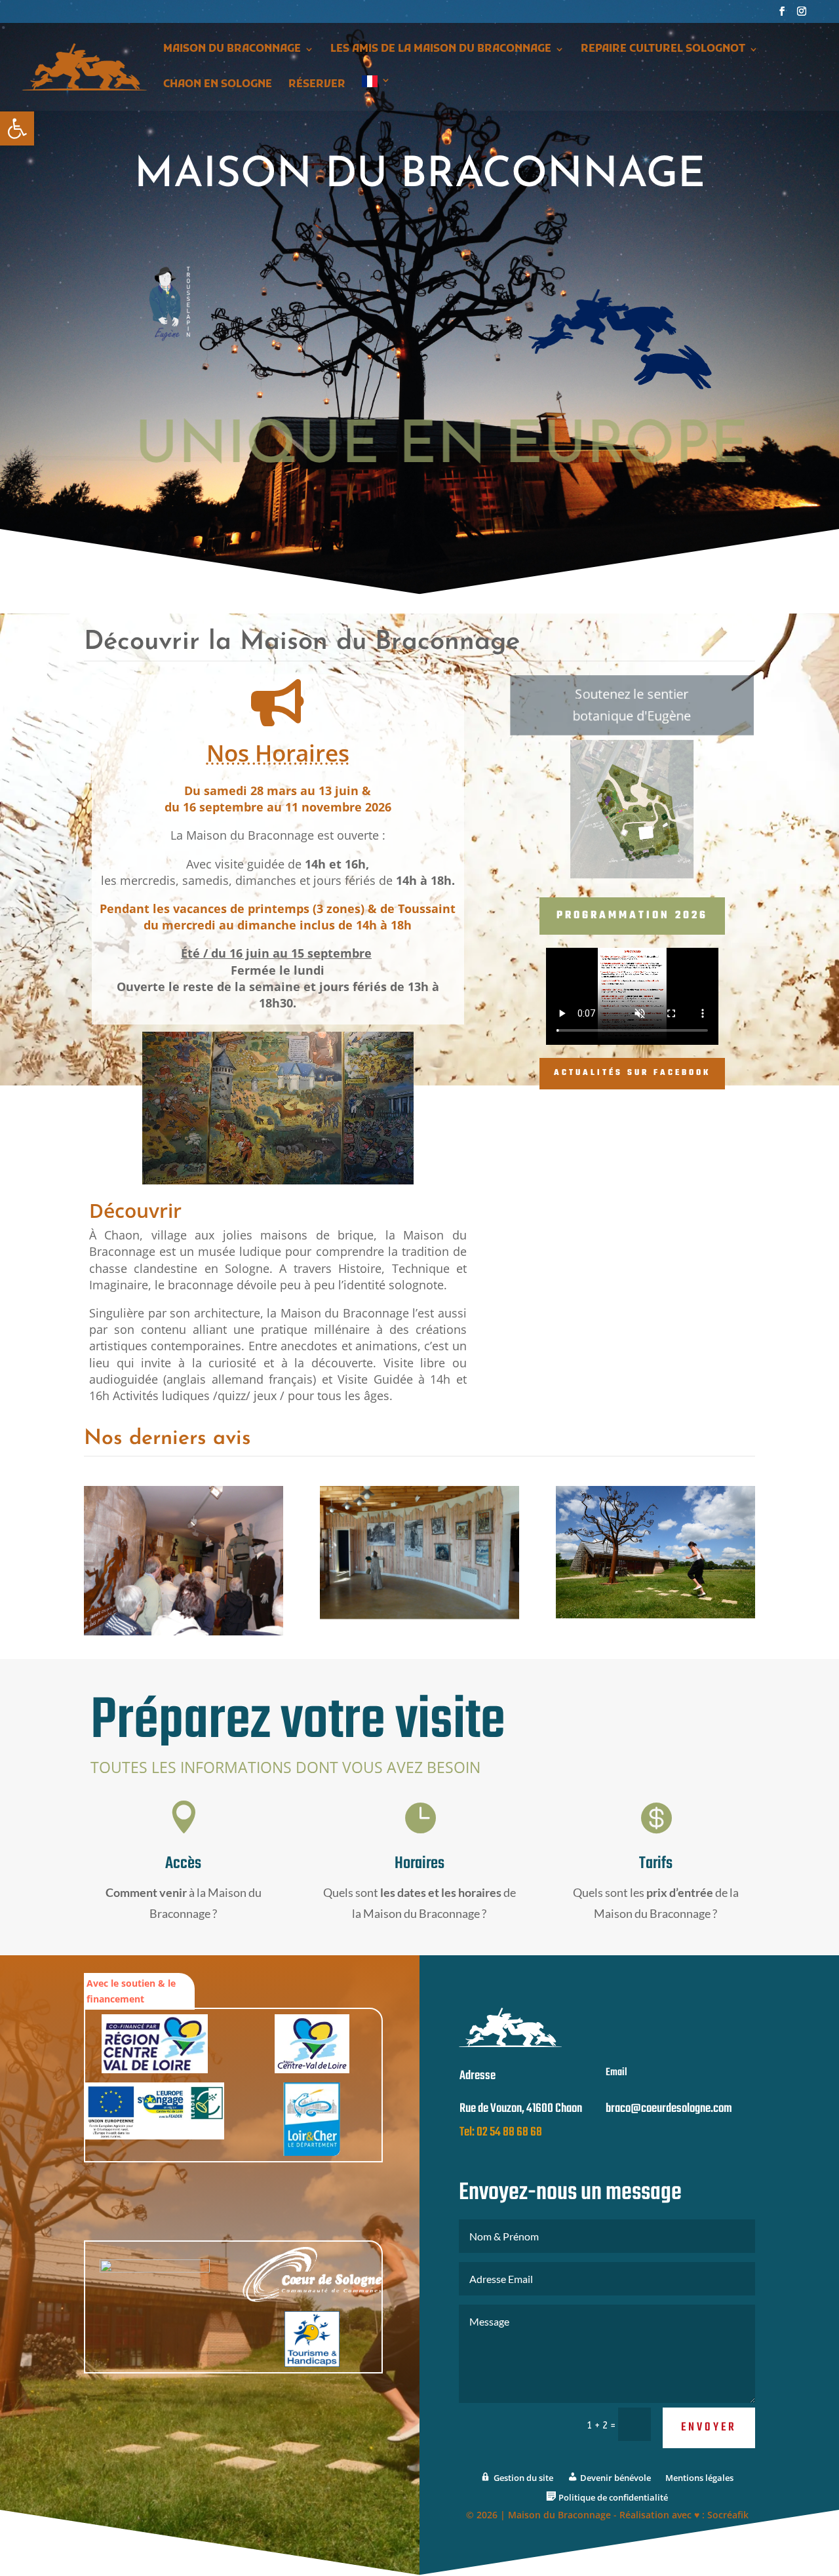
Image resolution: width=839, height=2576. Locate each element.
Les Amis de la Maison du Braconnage (441, 50)
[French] (376, 93)
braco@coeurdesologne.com (669, 2109)
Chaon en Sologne (218, 86)
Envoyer (709, 2428)
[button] (17, 128)
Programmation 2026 (632, 916)
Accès (183, 1864)
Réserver (317, 86)
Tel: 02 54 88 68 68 (501, 2132)
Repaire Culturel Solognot (663, 50)
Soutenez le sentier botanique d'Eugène (632, 705)
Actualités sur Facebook (632, 1073)
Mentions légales (699, 2478)
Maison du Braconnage (232, 50)
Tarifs (656, 1864)
